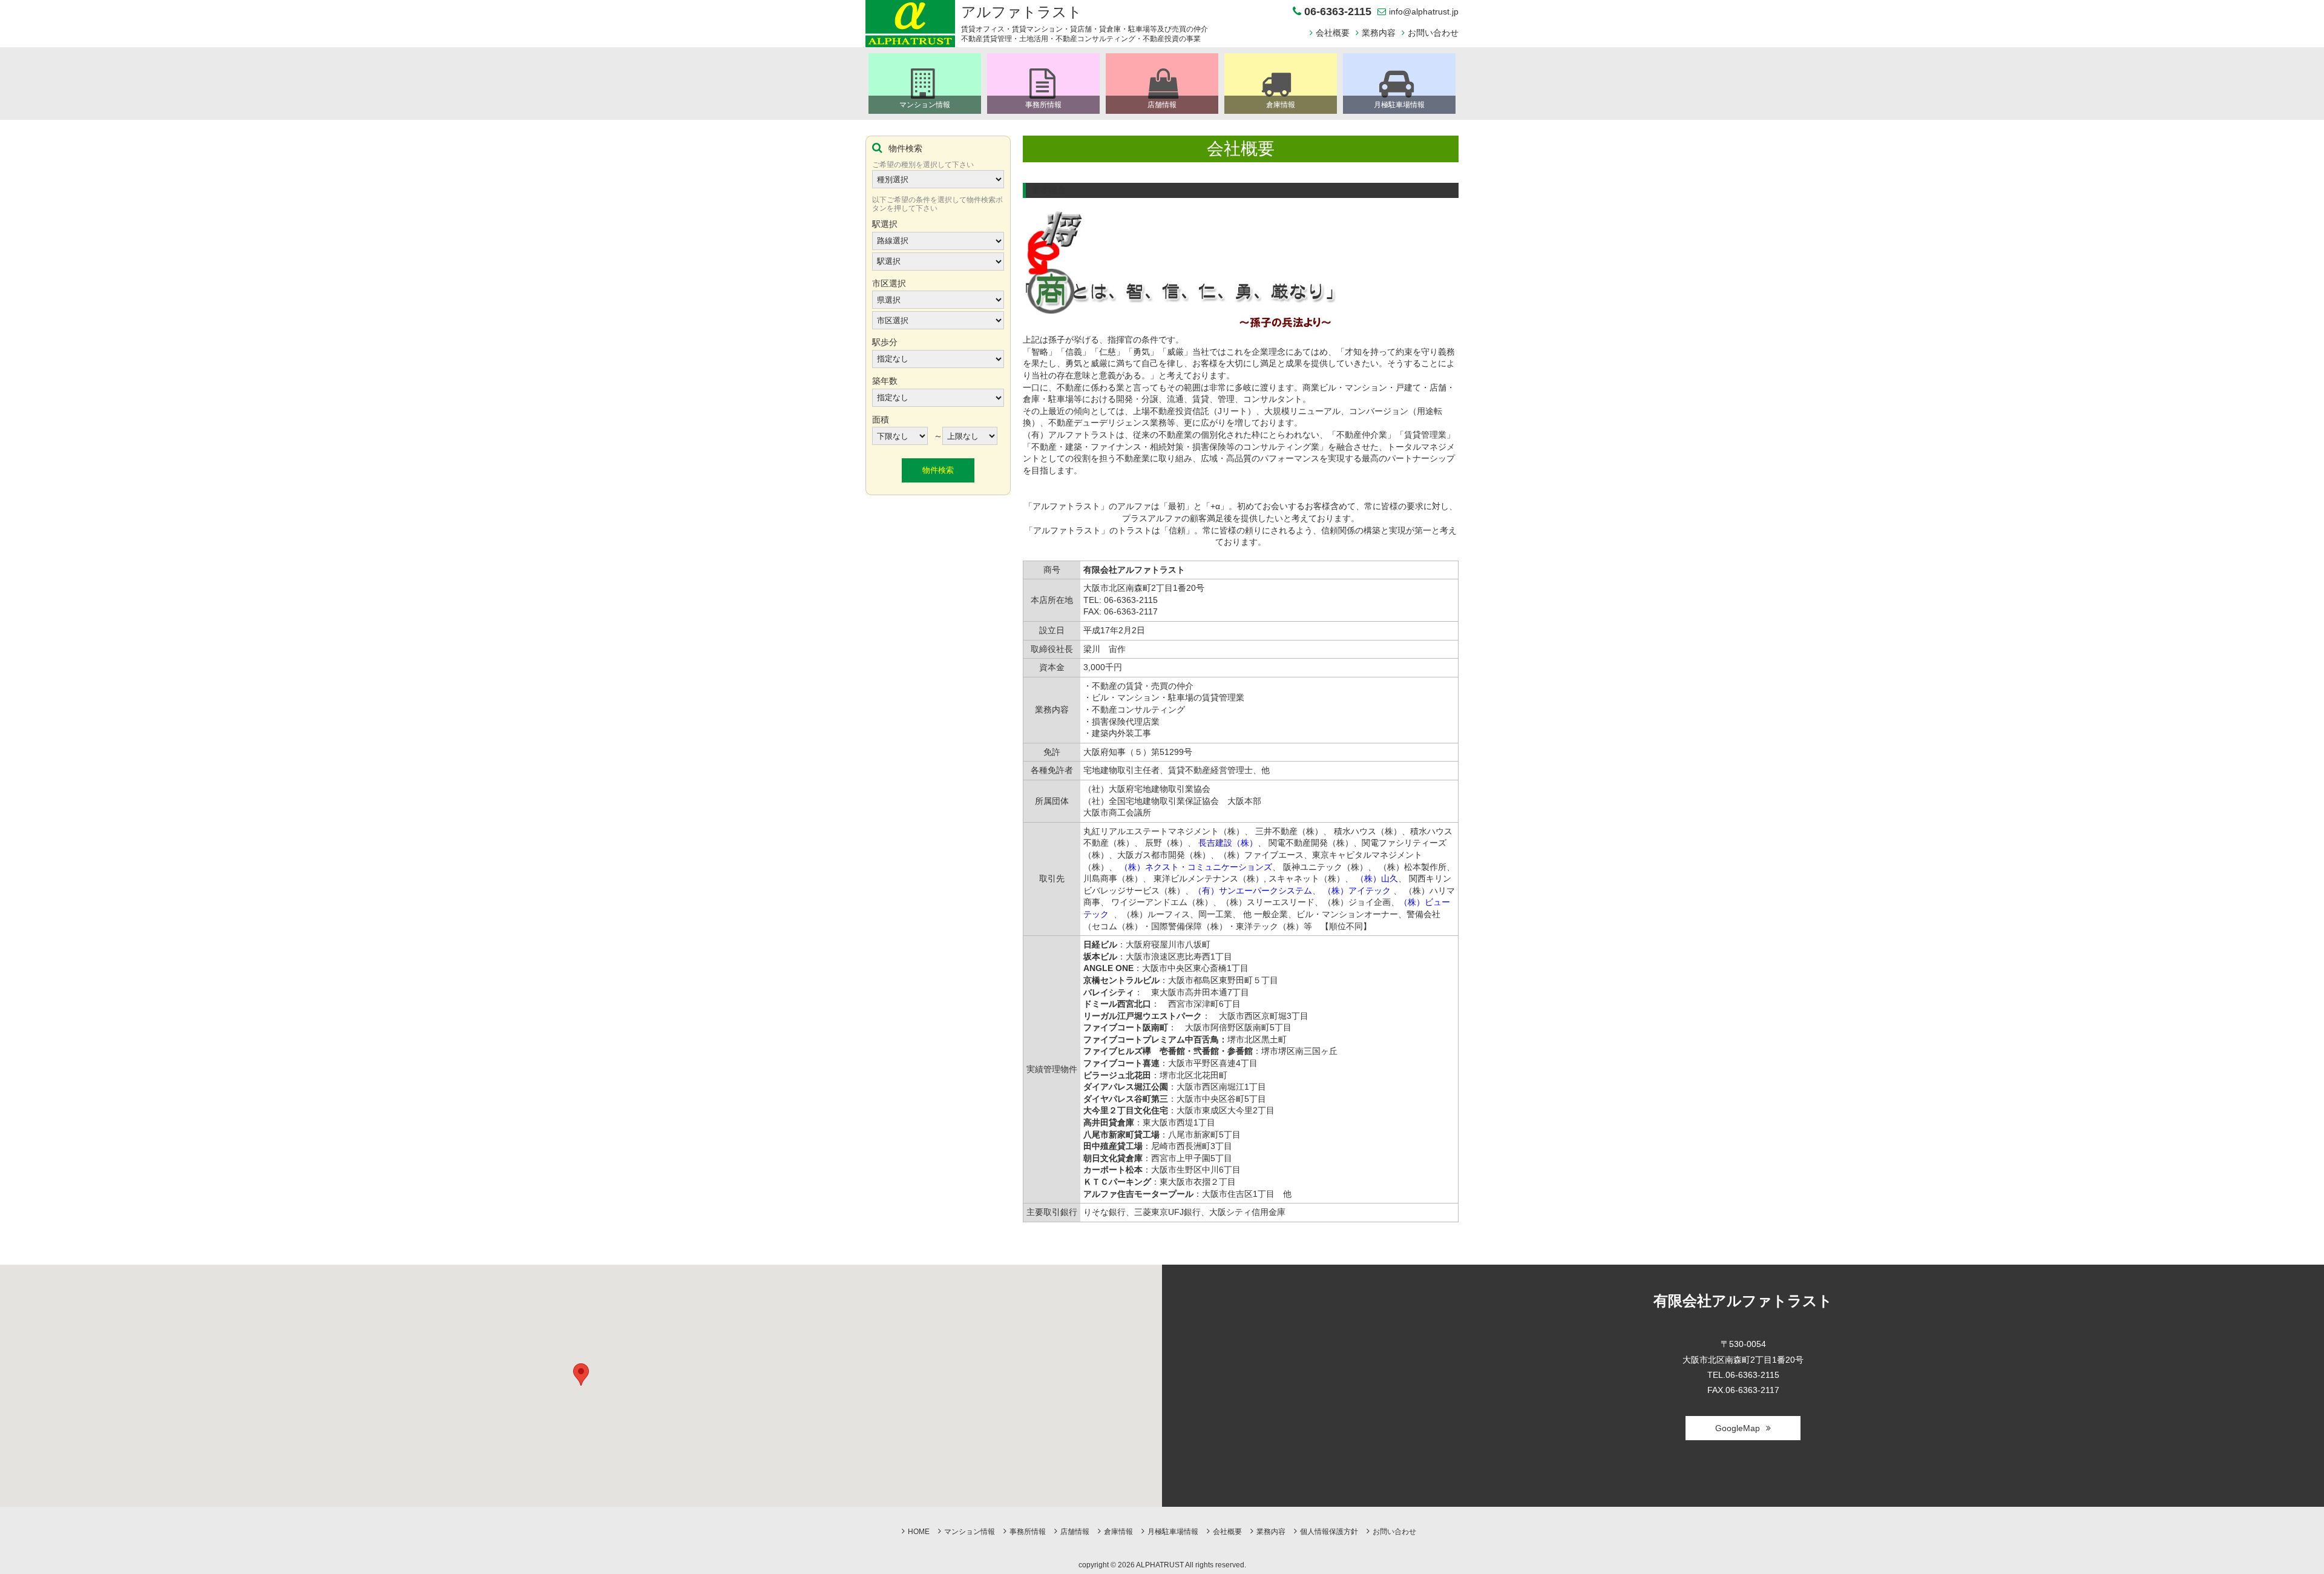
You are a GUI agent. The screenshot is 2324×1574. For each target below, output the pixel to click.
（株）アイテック (1357, 891)
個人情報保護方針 (1329, 1532)
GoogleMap (1738, 1428)
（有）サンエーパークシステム (1253, 891)
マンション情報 (970, 1532)
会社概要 (1333, 33)
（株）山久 (1377, 878)
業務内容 (1379, 33)
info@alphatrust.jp (1424, 12)
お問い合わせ (1433, 33)
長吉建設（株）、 (1232, 843)
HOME (919, 1532)
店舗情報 (1075, 1532)
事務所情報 (1028, 1532)
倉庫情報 (1118, 1532)
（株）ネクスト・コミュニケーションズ (1196, 867)
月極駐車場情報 (1173, 1532)
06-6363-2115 (1338, 12)
